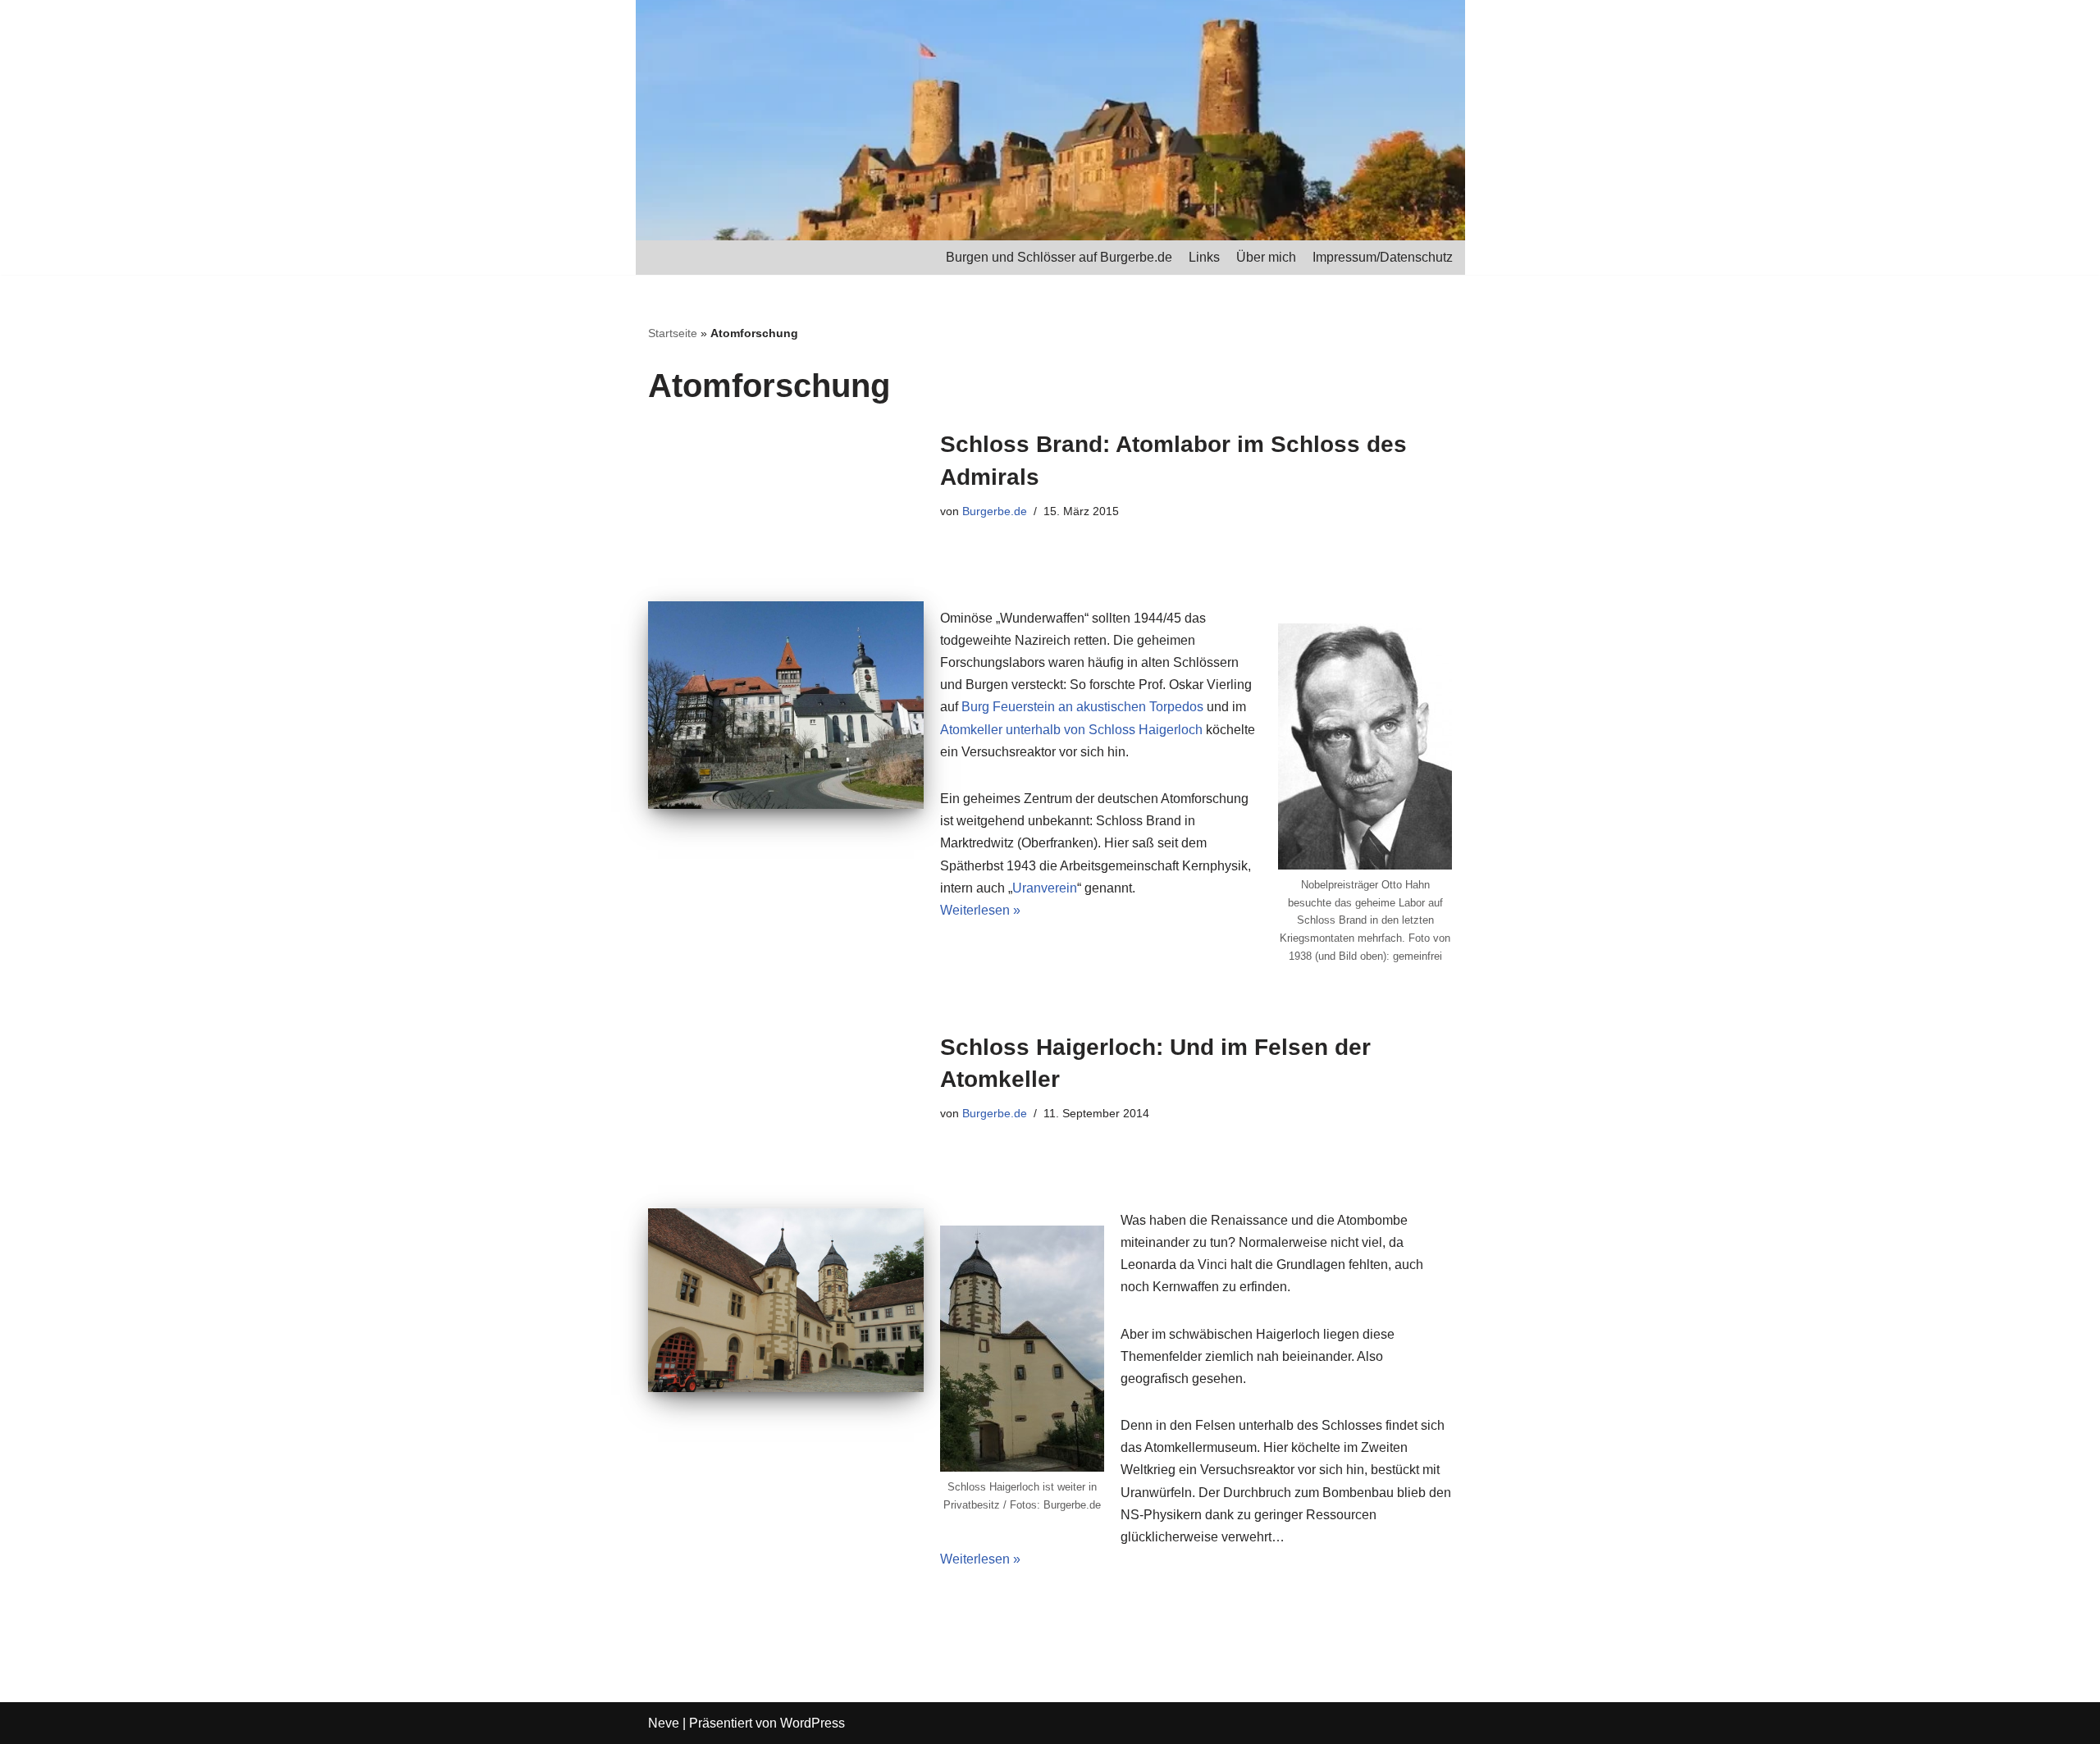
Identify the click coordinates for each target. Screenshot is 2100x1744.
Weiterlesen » (980, 910)
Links (1204, 257)
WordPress (813, 1723)
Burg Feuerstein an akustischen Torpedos (1082, 707)
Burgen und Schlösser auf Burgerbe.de (1059, 257)
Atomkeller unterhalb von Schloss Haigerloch (1071, 730)
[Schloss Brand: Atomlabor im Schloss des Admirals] (786, 705)
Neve (664, 1723)
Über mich (1266, 257)
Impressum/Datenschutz (1383, 257)
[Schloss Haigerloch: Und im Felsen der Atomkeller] (786, 1300)
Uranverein (1045, 888)
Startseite (673, 333)
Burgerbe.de (995, 511)
